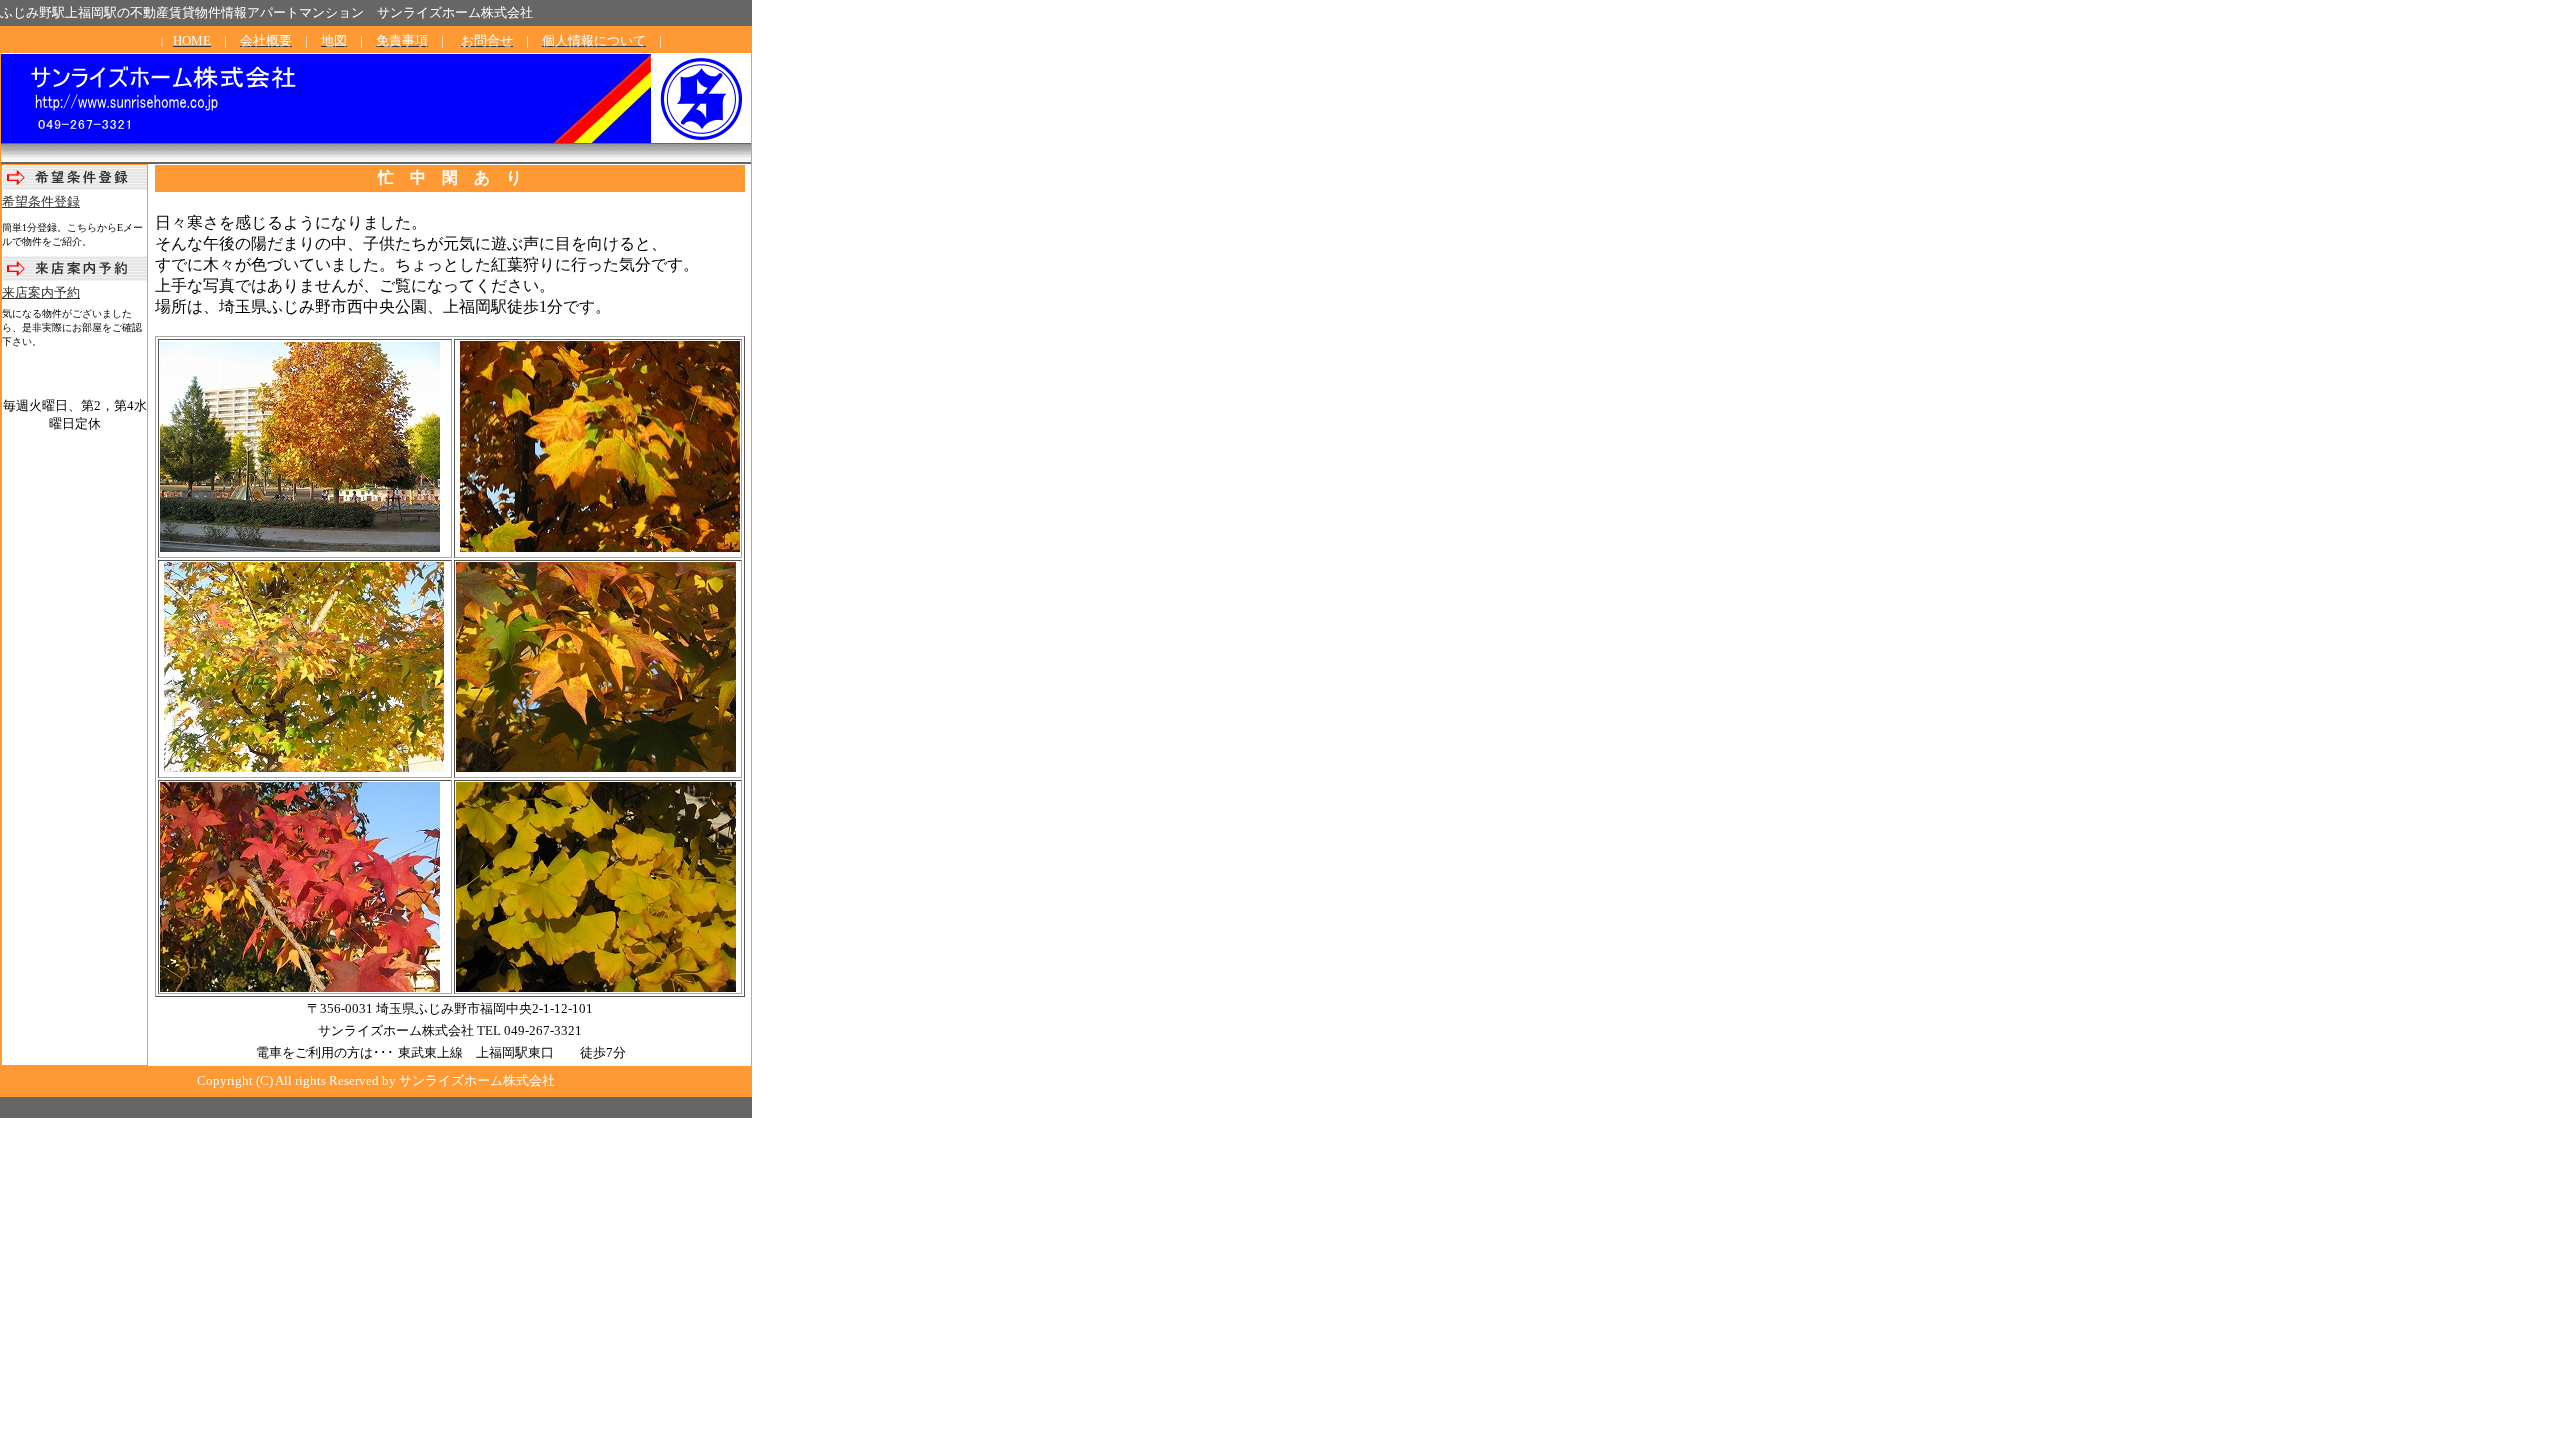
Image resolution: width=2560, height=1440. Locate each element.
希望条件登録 (41, 201)
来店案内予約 (41, 292)
